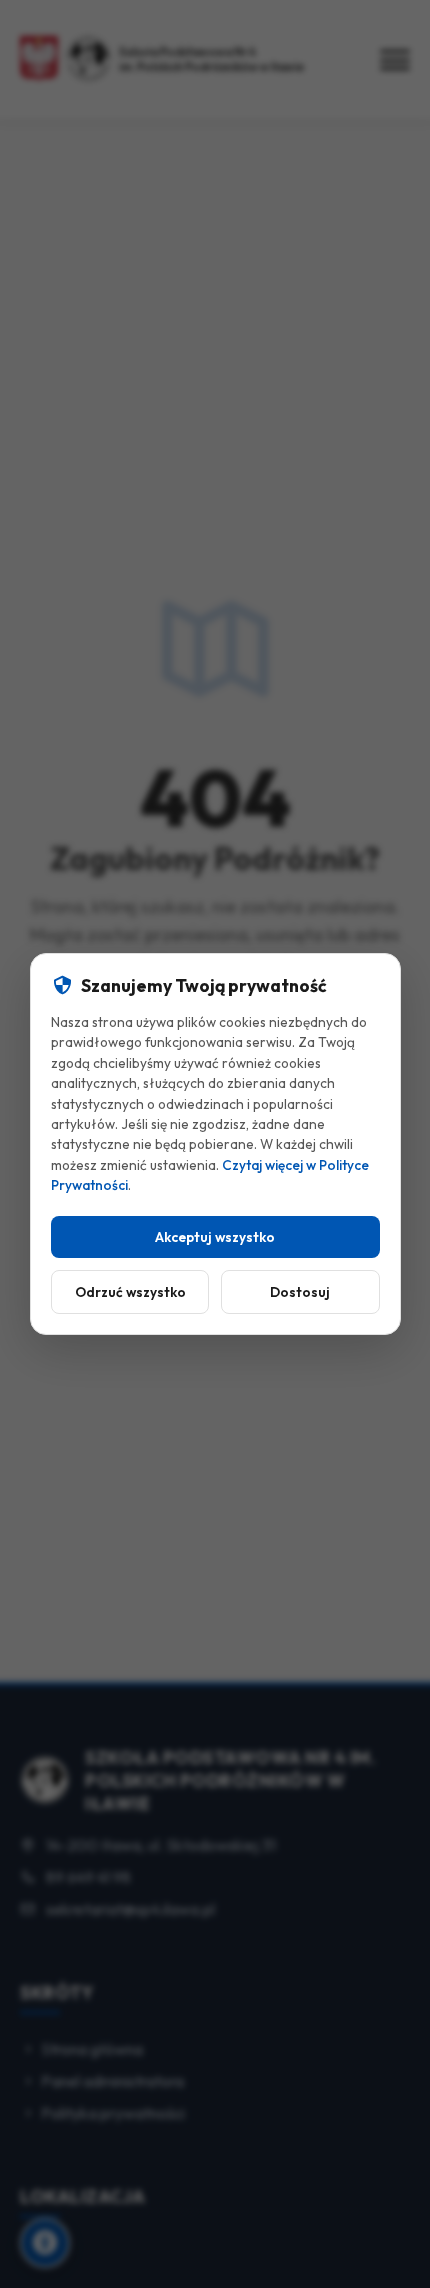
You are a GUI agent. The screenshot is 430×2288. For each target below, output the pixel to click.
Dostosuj (300, 1292)
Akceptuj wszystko (215, 1237)
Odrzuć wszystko (129, 1292)
